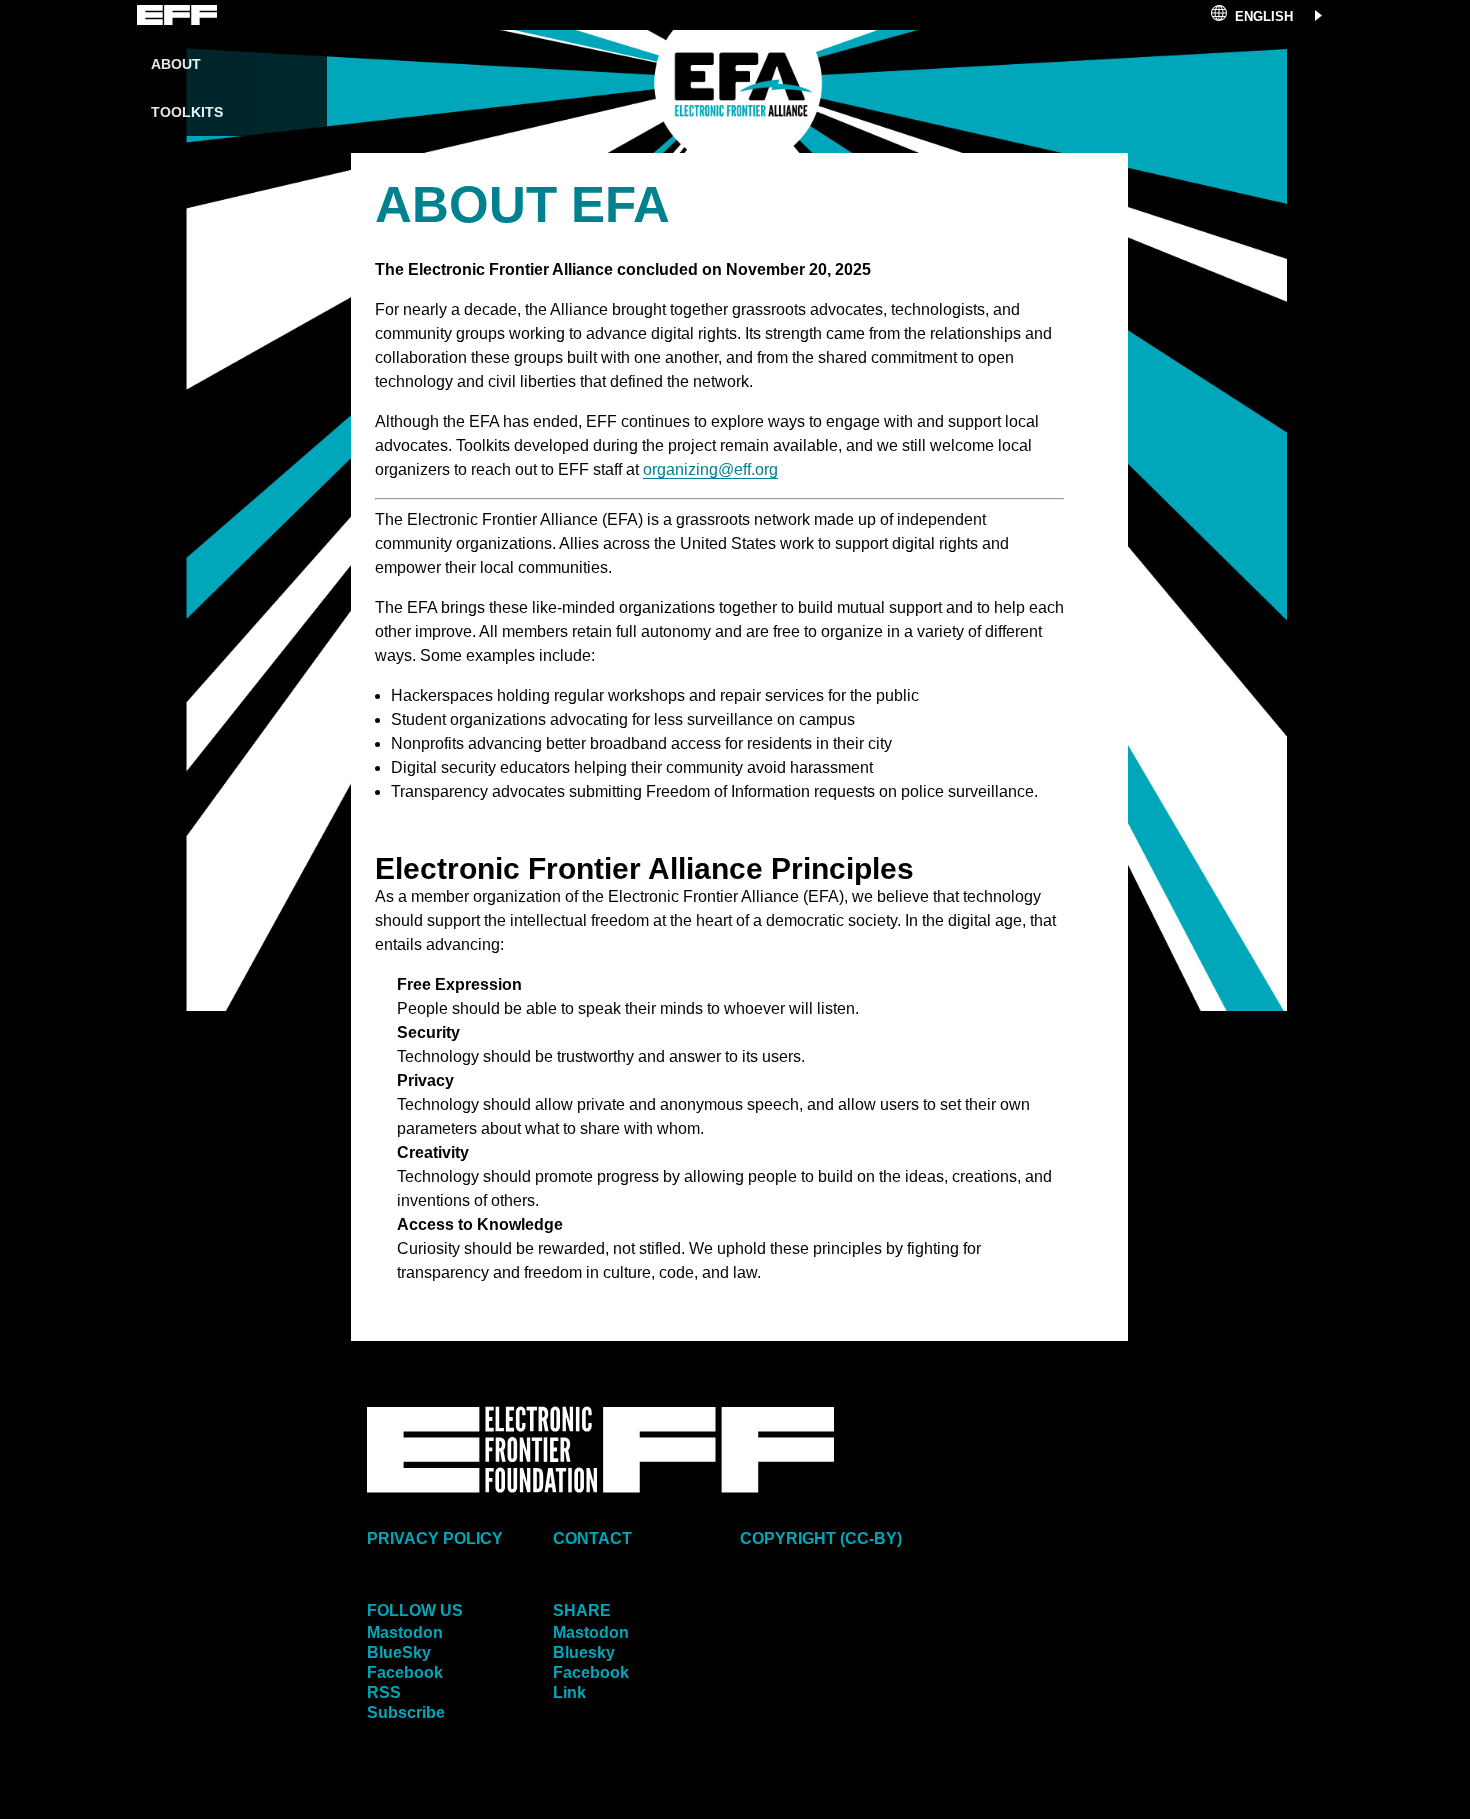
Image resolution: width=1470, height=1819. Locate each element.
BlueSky (399, 1652)
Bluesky (584, 1652)
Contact (592, 1538)
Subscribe (406, 1712)
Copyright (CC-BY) (821, 1538)
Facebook (405, 1672)
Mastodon (405, 1632)
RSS (384, 1692)
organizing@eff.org (710, 469)
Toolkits (187, 112)
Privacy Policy (435, 1538)
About (176, 64)
